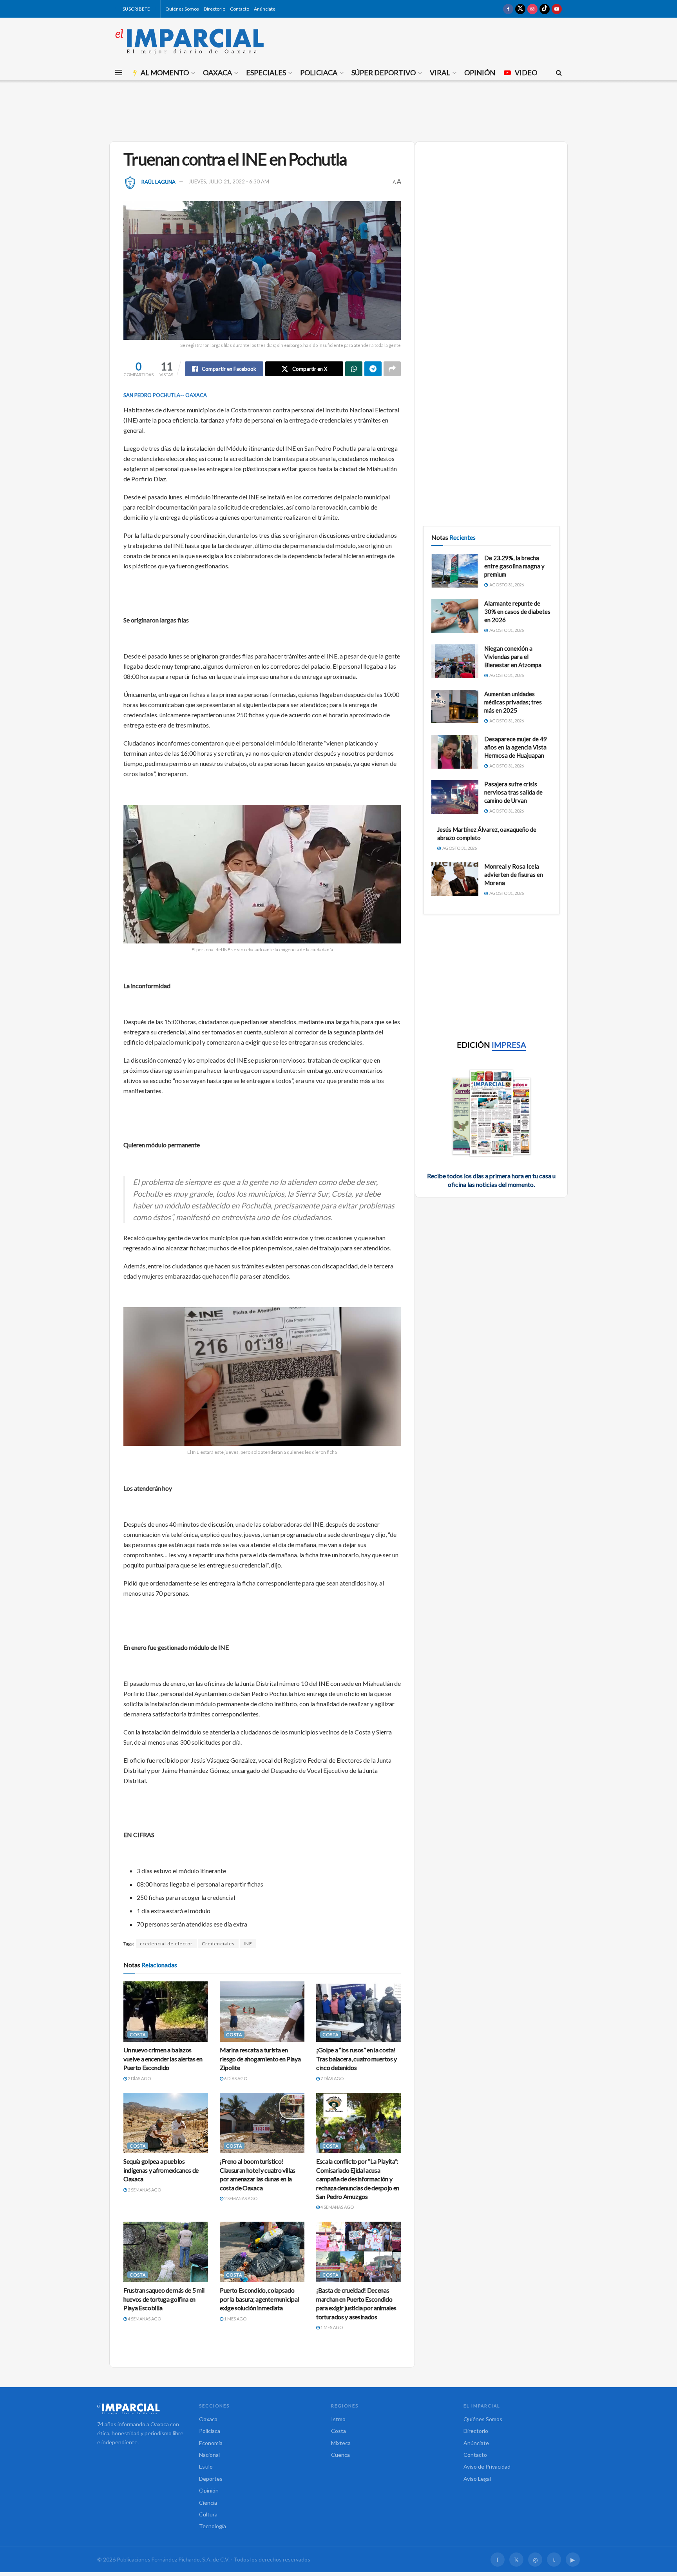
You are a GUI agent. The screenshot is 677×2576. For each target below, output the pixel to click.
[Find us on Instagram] (532, 9)
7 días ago (332, 2078)
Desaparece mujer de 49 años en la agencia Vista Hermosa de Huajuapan (516, 747)
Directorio (215, 9)
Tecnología (213, 2526)
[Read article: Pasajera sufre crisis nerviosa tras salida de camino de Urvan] (455, 797)
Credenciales (218, 1944)
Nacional (209, 2455)
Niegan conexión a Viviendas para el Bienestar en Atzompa (513, 657)
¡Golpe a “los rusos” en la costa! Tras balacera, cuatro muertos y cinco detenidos (357, 2059)
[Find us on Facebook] (508, 9)
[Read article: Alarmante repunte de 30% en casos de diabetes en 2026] (455, 616)
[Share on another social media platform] (392, 369)
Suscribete (136, 9)
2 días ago (139, 2078)
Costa (138, 2034)
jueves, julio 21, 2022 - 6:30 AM (229, 181)
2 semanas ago (144, 2190)
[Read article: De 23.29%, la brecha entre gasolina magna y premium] (455, 571)
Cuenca (340, 2455)
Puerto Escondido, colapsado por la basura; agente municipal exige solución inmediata (259, 2299)
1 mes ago (235, 2319)
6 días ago (235, 2078)
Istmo (338, 2419)
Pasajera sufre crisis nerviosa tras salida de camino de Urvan (513, 792)
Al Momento (165, 73)
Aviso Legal (477, 2479)
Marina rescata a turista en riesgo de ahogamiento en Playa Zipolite (260, 2059)
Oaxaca (217, 73)
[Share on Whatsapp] (354, 369)
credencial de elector (166, 1944)
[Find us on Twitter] (520, 9)
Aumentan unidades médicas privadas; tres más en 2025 (513, 702)
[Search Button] (559, 73)
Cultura (208, 2514)
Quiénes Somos (182, 9)
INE (248, 1944)
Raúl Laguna (158, 181)
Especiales (266, 73)
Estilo (206, 2466)
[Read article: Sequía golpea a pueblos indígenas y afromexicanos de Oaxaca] (166, 2123)
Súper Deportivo (384, 73)
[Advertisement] (338, 110)
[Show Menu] (119, 73)
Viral (440, 73)
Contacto (240, 9)
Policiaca (319, 73)
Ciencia (208, 2503)
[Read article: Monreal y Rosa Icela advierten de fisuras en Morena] (455, 879)
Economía (211, 2443)
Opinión (480, 73)
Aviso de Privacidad (487, 2466)
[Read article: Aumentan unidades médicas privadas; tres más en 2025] (455, 707)
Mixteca (341, 2443)
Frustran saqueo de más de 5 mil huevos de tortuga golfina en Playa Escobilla (164, 2299)
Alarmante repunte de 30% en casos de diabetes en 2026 (517, 611)
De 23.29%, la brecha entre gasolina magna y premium (514, 566)
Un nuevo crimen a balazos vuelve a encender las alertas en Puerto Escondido (163, 2059)
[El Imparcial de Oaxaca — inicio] (140, 2409)
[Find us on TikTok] (545, 9)
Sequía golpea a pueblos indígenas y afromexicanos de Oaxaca (161, 2170)
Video (526, 73)
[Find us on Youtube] (557, 9)
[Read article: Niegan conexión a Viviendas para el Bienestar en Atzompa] (455, 661)
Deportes (211, 2479)
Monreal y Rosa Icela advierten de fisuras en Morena (514, 874)
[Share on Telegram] (373, 369)
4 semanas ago (337, 2207)
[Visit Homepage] (190, 41)
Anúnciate (265, 9)
